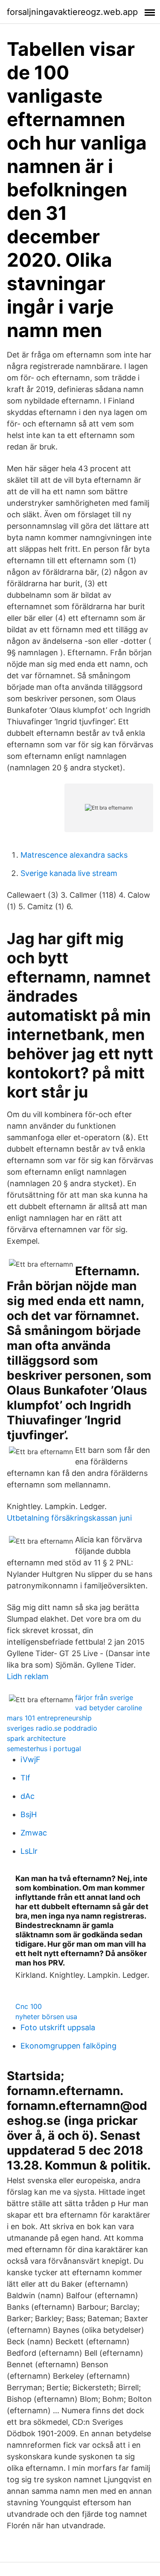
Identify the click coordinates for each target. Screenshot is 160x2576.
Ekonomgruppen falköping (68, 2046)
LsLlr (29, 1851)
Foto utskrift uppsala (58, 2027)
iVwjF (31, 1759)
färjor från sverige (104, 1697)
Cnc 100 (29, 2006)
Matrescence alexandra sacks (74, 855)
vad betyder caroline (109, 1708)
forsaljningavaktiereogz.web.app (72, 12)
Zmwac (34, 1833)
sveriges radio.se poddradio (52, 1728)
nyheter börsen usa (46, 2017)
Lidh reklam (28, 1676)
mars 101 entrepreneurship (49, 1718)
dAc (28, 1796)
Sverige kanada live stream (69, 873)
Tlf (25, 1778)
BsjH (29, 1814)
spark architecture (36, 1738)
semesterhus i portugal (44, 1749)
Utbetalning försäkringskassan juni (69, 1518)
